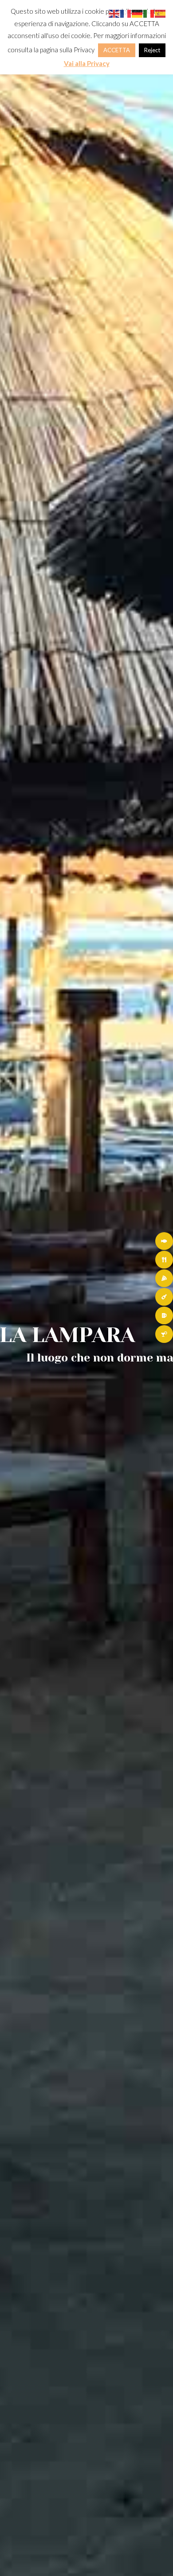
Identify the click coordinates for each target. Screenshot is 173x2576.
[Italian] (149, 13)
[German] (138, 13)
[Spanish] (161, 13)
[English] (114, 13)
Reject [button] (152, 50)
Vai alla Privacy (87, 63)
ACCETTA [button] (117, 50)
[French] (126, 13)
